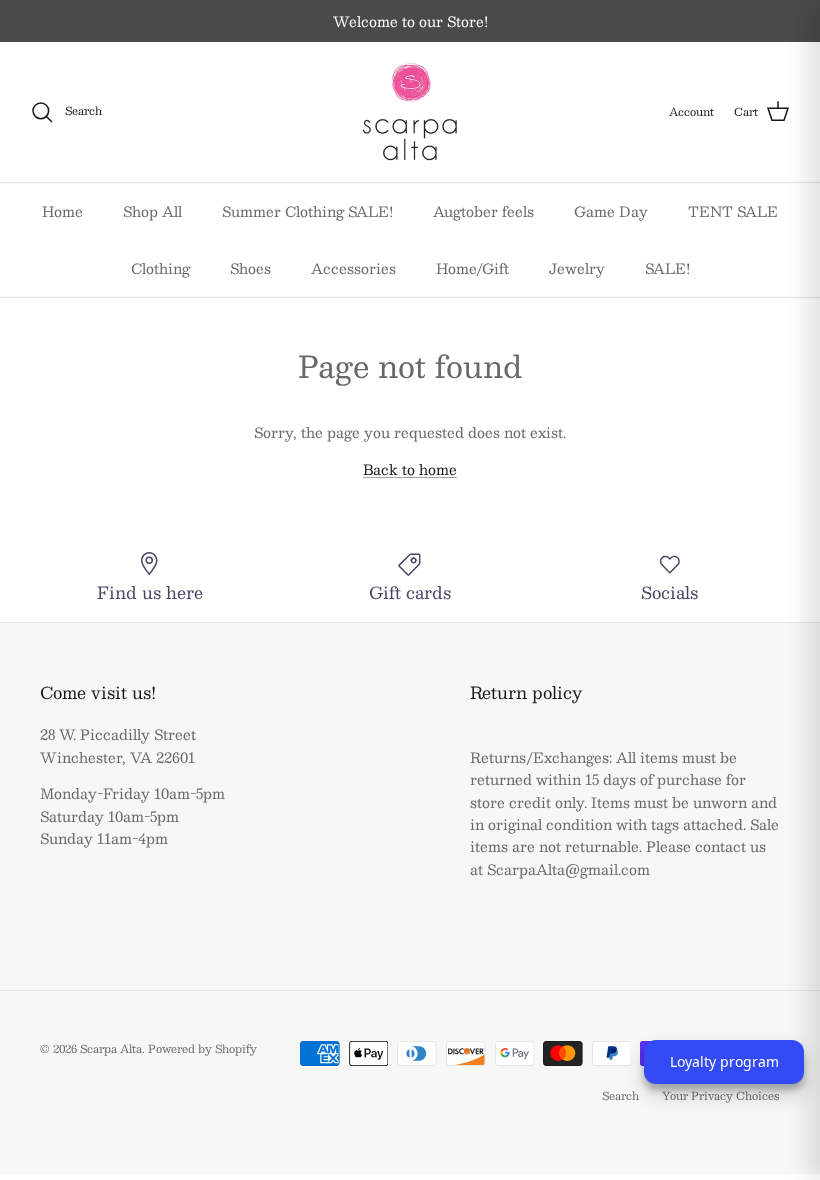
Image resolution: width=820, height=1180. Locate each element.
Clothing (160, 268)
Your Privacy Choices (721, 1095)
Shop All (152, 211)
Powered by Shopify (202, 1048)
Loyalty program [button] (724, 1061)
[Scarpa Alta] (410, 112)
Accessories (353, 268)
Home (62, 211)
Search (620, 1095)
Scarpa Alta (111, 1048)
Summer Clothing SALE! (307, 211)
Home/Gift (472, 268)
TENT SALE (733, 211)
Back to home (410, 469)
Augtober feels (483, 211)
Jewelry (577, 268)
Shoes (250, 268)
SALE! (667, 268)
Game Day (611, 211)
